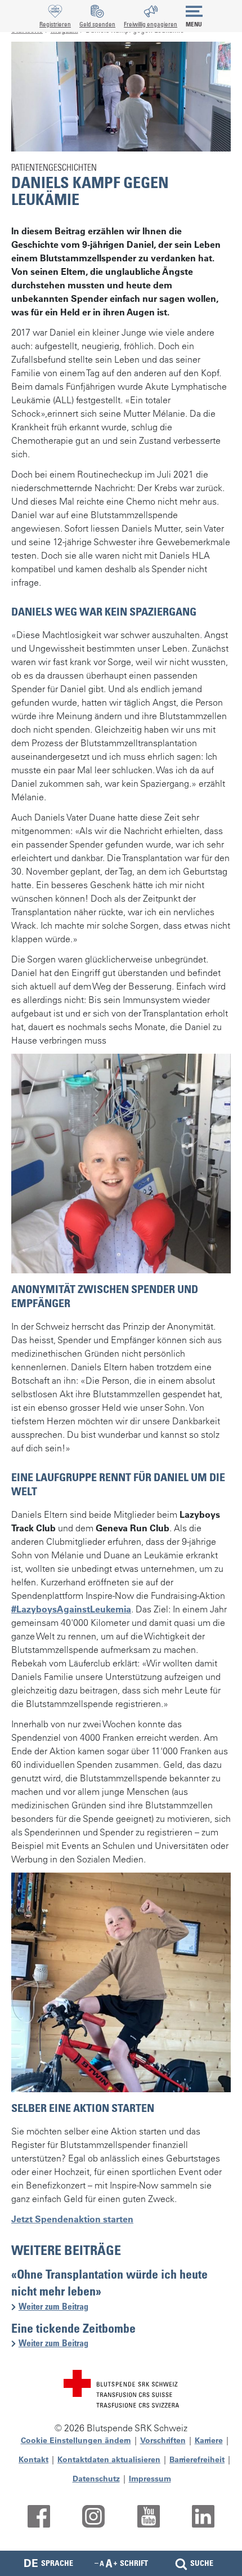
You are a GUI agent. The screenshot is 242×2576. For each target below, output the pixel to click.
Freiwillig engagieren (151, 24)
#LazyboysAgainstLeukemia (71, 1609)
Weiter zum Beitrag (58, 2307)
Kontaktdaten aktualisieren (109, 2459)
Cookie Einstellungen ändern (76, 2440)
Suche (202, 2563)
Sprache (48, 2563)
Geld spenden (97, 24)
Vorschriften (163, 2440)
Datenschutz (96, 2479)
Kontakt (33, 2459)
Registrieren (55, 24)
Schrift (134, 2563)
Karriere (209, 2440)
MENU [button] (194, 24)
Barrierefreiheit (197, 2459)
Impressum (150, 2479)
